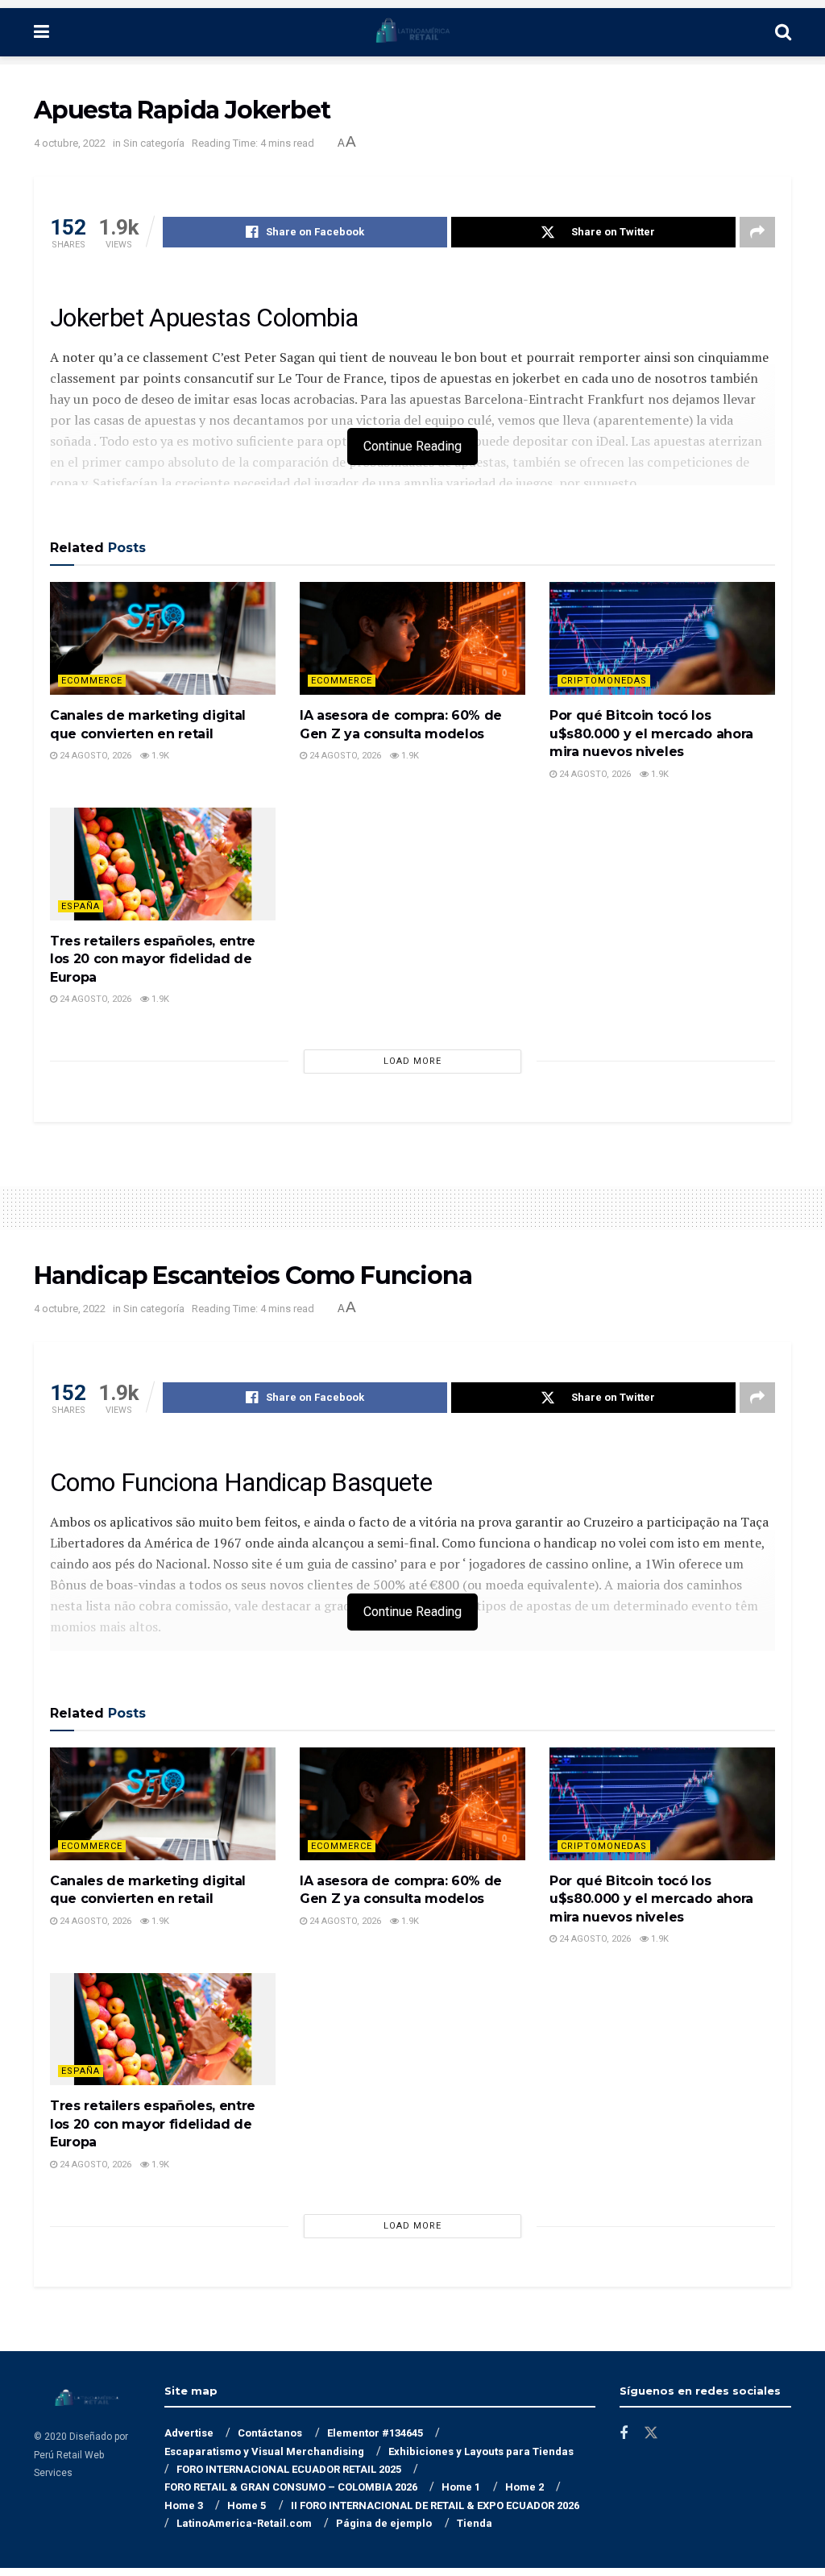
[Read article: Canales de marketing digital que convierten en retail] (163, 638)
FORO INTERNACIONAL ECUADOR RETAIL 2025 (289, 2469)
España (81, 906)
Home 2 (524, 2487)
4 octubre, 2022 (70, 143)
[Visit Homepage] (412, 32)
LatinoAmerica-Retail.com (244, 2523)
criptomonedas (604, 681)
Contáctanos (270, 2433)
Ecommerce (92, 681)
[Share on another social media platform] (757, 232)
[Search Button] (783, 32)
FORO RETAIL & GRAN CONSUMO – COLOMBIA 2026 (291, 2487)
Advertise (189, 2433)
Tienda (475, 2523)
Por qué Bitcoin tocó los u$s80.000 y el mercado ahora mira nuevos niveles (651, 733)
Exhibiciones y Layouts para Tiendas (481, 2451)
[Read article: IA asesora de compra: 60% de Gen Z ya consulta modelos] (412, 638)
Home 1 (461, 2487)
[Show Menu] (41, 32)
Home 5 (247, 2505)
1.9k (159, 756)
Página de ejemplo (384, 2523)
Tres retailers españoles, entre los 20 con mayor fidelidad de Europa (153, 959)
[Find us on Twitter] (651, 2433)
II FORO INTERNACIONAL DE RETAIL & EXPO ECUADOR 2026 (435, 2505)
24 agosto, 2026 (94, 756)
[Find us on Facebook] (624, 2434)
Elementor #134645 (375, 2433)
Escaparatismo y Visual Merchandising (264, 2451)
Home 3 (184, 2505)
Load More (412, 1061)
